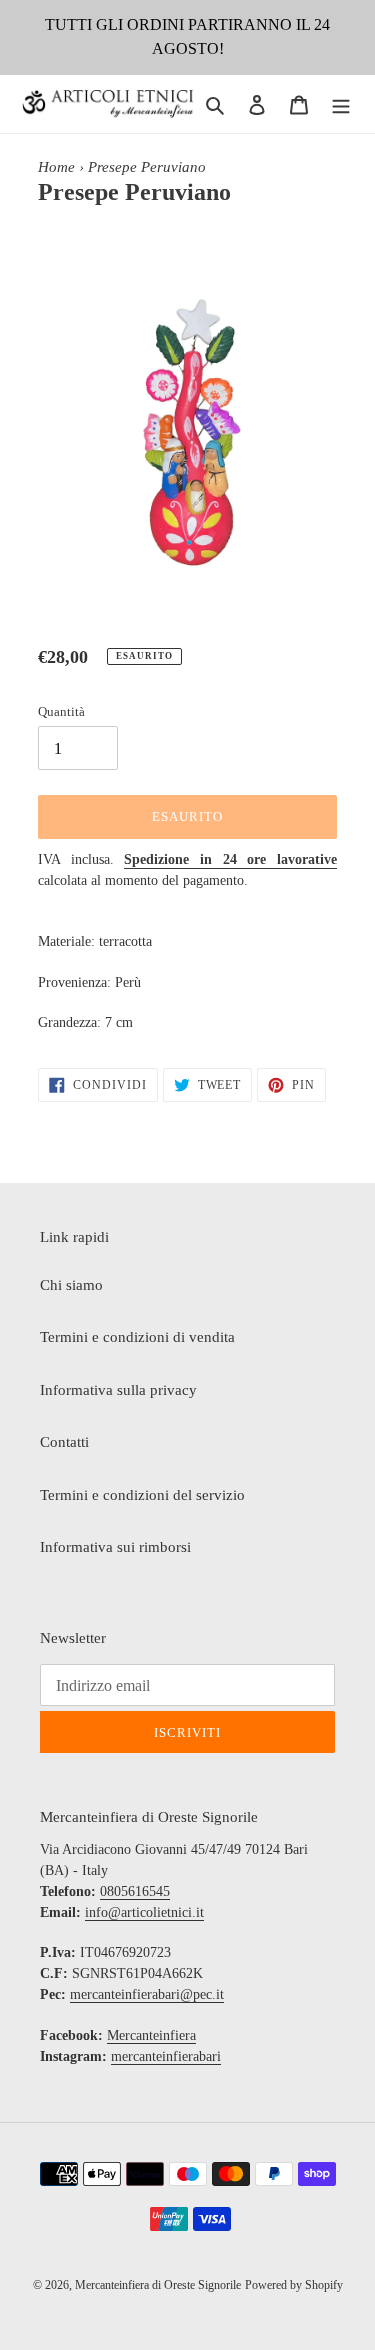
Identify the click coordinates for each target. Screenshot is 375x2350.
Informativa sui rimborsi (115, 1547)
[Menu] (341, 104)
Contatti (64, 1442)
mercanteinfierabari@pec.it (147, 1994)
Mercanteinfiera (151, 2035)
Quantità (61, 711)
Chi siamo (71, 1285)
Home (56, 167)
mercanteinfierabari (166, 2056)
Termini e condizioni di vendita (137, 1337)
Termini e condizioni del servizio (142, 1495)
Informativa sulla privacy (118, 1390)
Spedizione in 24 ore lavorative (230, 859)
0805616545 (135, 1891)
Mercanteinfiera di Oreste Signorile (158, 2285)
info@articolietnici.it (144, 1912)
